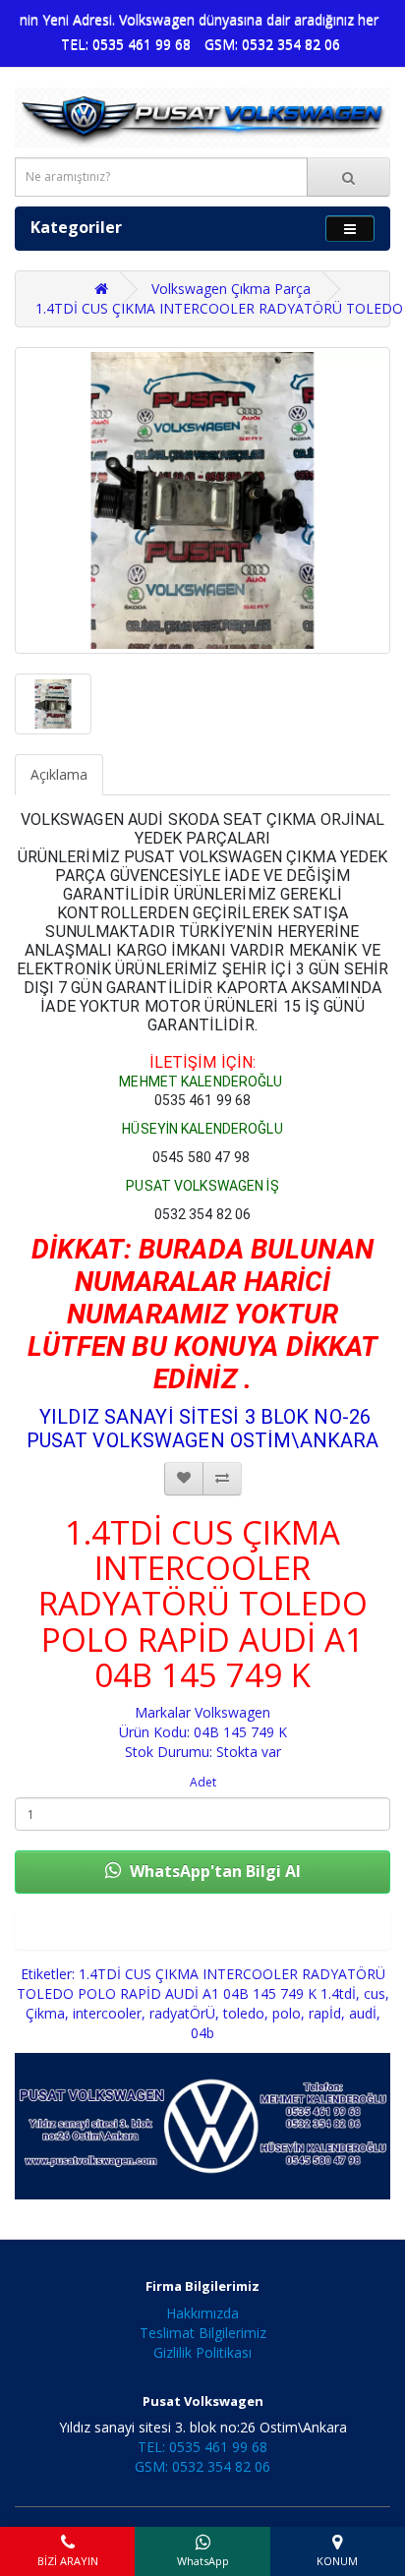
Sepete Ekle (202, 1929)
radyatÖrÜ (182, 2013)
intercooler (107, 2013)
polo (287, 2013)
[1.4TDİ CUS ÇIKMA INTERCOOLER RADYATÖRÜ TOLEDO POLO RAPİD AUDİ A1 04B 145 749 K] (202, 500)
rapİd (325, 2013)
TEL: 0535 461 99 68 (126, 44)
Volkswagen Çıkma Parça (231, 289)
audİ (363, 2013)
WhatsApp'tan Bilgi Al (213, 1871)
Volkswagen (232, 1712)
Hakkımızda (202, 2313)
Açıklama (59, 774)
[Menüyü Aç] (350, 229)
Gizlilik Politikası (202, 2352)
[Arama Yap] (348, 177)
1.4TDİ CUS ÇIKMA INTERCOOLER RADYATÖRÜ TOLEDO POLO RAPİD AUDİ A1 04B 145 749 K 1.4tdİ (201, 1984)
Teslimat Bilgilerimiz (203, 2333)
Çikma (45, 2013)
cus (375, 1993)
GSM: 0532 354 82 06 (272, 44)
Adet (203, 1782)
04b (202, 2033)
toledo (244, 2013)
